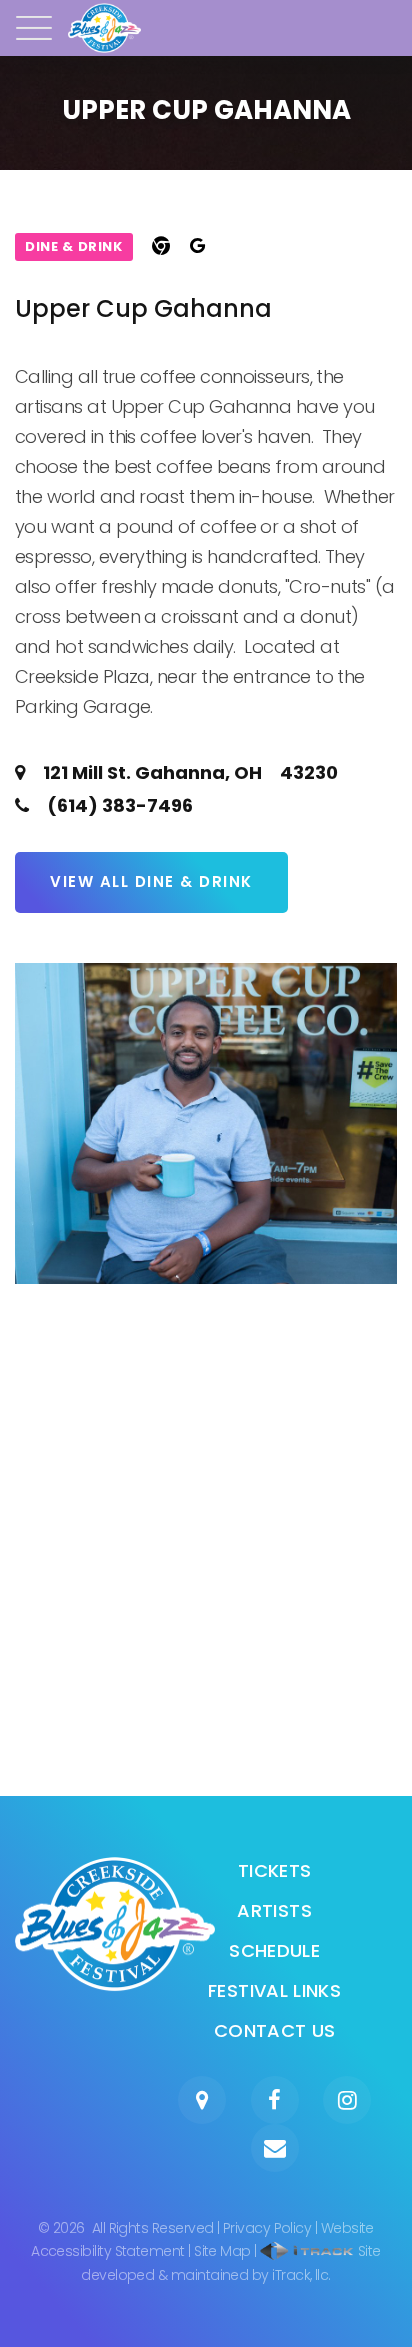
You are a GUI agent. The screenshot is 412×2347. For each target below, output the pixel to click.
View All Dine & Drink (151, 881)
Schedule (274, 1950)
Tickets (275, 1870)
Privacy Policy (267, 2228)
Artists (274, 1910)
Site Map (222, 2251)
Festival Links (274, 1990)
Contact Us (275, 2030)
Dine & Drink (74, 246)
